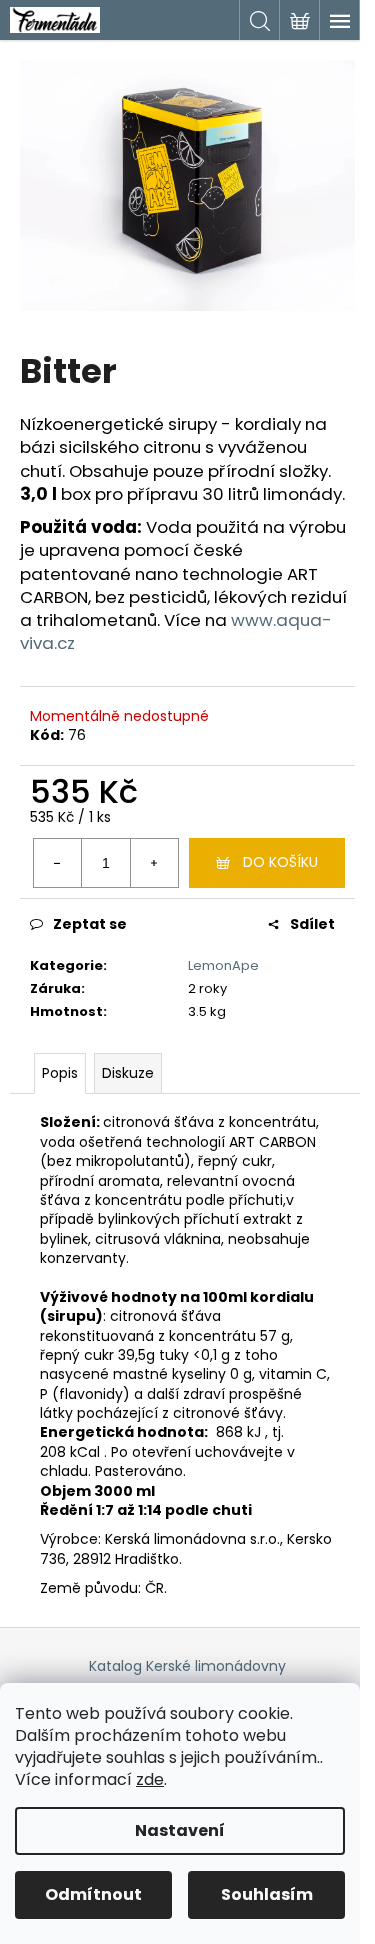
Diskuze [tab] (128, 1073)
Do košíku (280, 862)
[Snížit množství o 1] (58, 863)
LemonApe (223, 965)
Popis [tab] (60, 1073)
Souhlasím (267, 1894)
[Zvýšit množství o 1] (154, 863)
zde (150, 1779)
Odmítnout (93, 1894)
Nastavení (180, 1830)
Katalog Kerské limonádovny (187, 1666)
